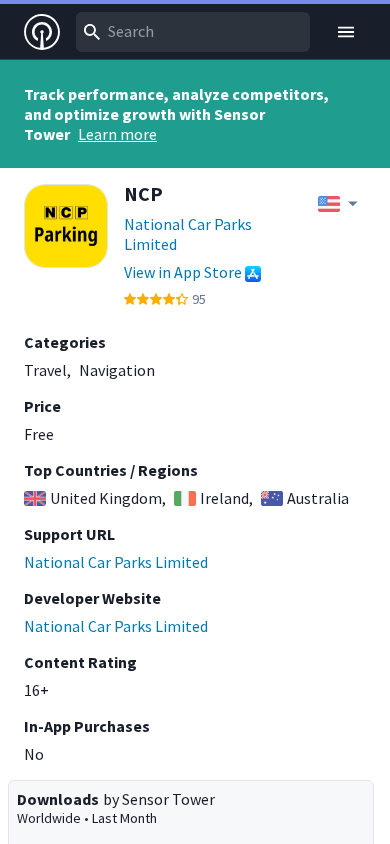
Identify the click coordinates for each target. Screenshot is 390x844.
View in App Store (183, 272)
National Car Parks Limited (188, 234)
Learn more (117, 134)
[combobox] (193, 32)
